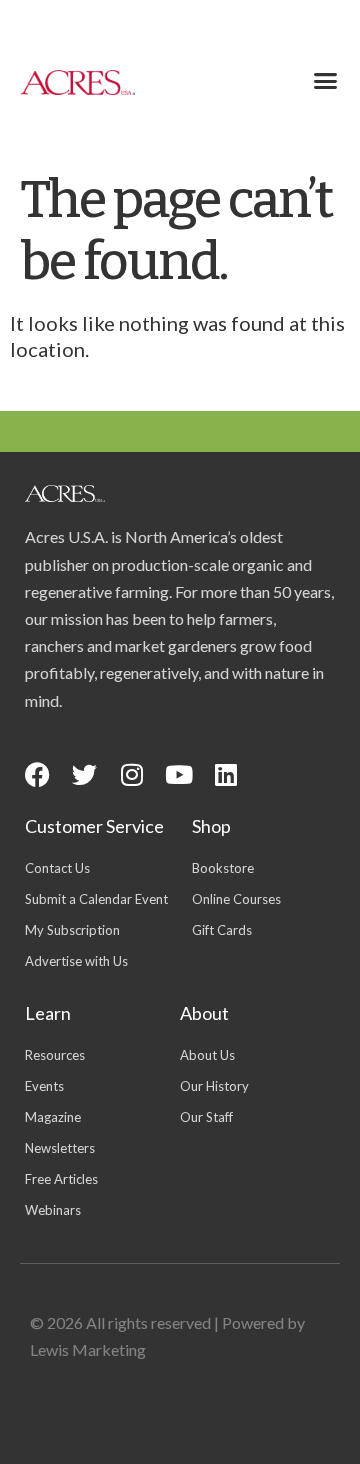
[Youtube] (178, 774)
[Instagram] (131, 774)
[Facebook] (37, 774)
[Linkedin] (225, 774)
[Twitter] (84, 774)
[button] (326, 81)
